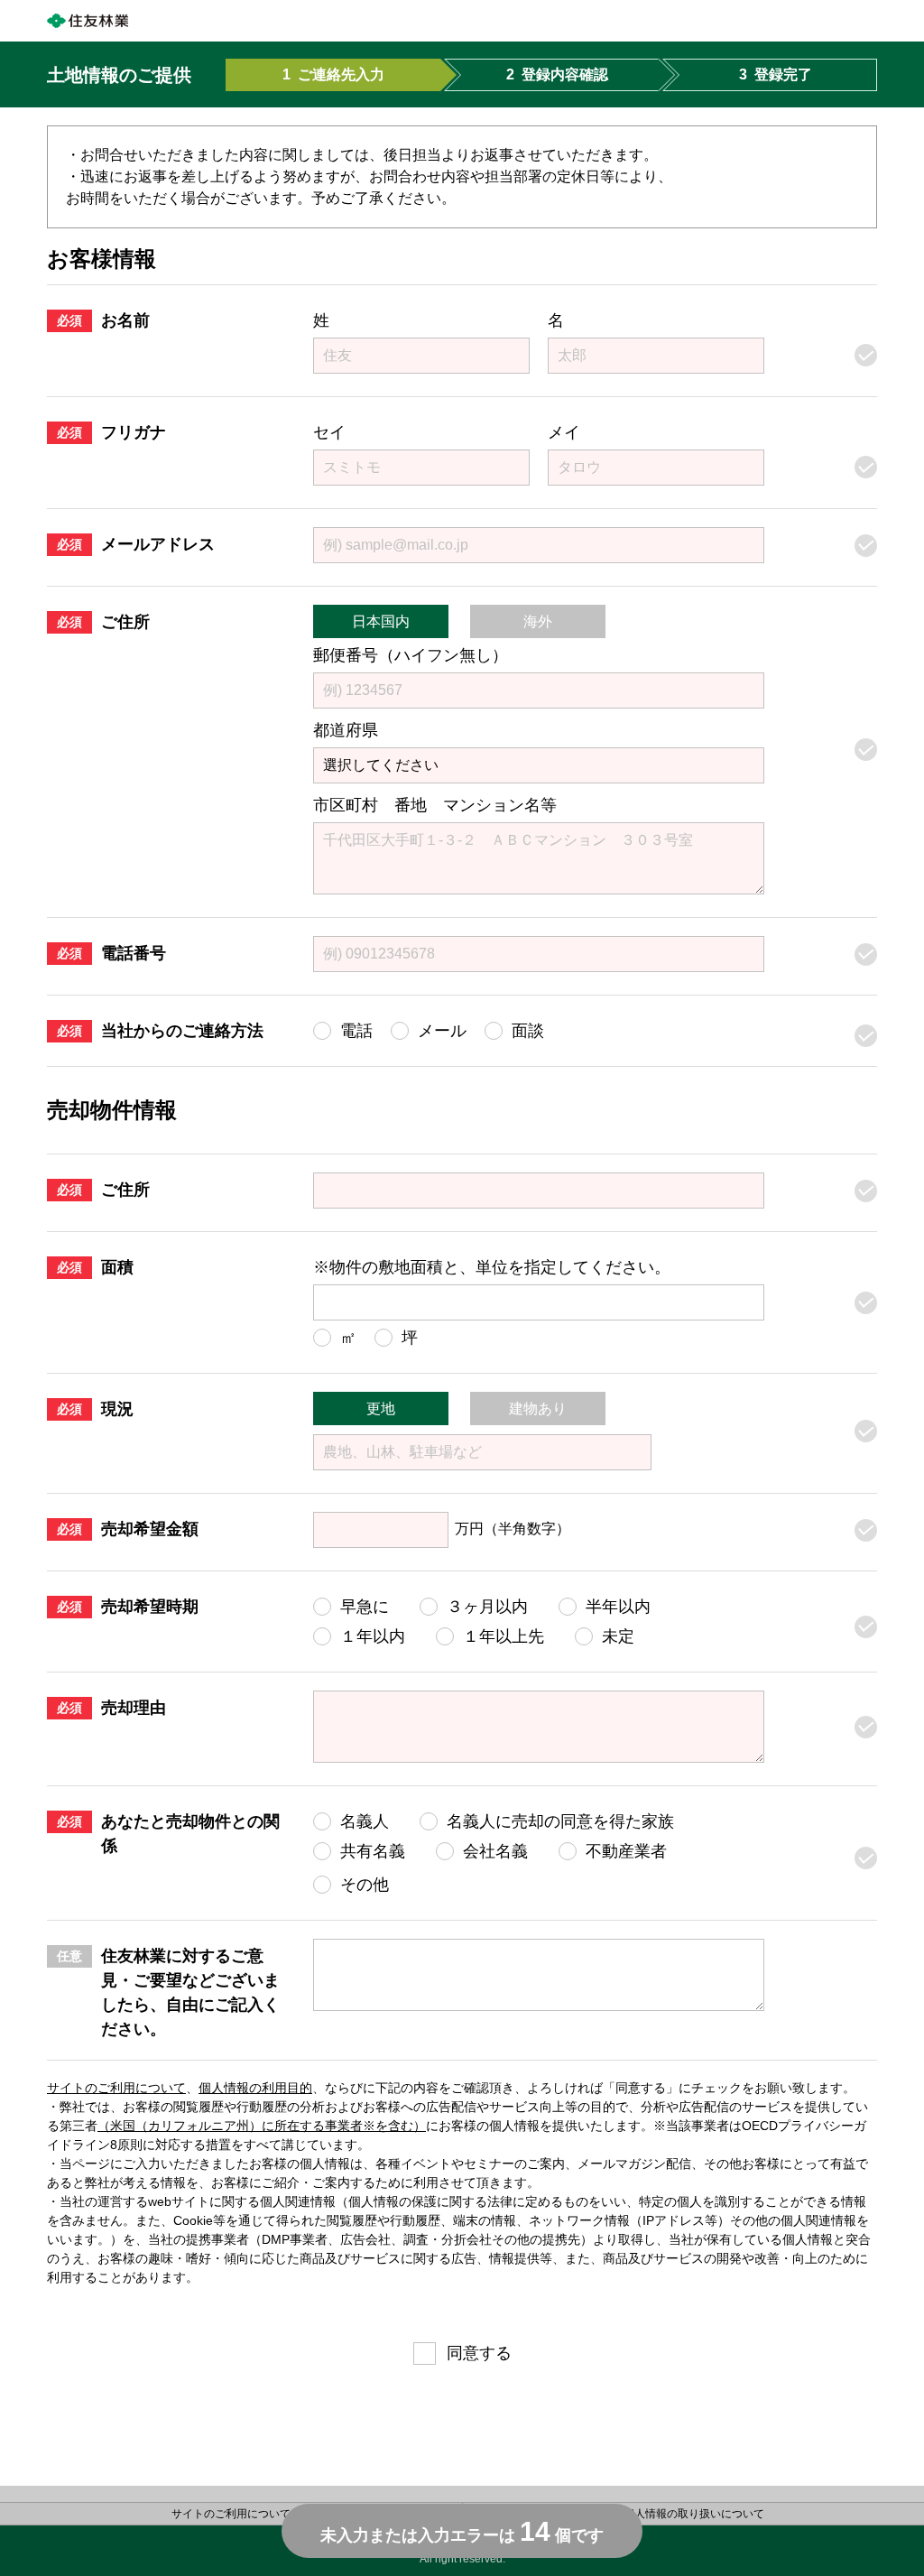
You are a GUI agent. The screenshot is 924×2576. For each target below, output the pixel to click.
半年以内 (618, 1607)
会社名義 (495, 1851)
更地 (381, 1408)
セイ (329, 432)
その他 (365, 1885)
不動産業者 (626, 1851)
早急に (365, 1607)
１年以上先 (504, 1636)
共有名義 (373, 1851)
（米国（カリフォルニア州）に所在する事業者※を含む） (262, 2126)
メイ (564, 432)
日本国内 (381, 621)
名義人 (365, 1821)
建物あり (538, 1408)
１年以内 (373, 1636)
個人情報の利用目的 (255, 2088)
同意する (479, 2353)
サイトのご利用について (116, 2088)
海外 (538, 621)
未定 (618, 1636)
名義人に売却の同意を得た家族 (560, 1821)
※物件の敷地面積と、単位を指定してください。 (492, 1267)
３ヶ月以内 (487, 1607)
